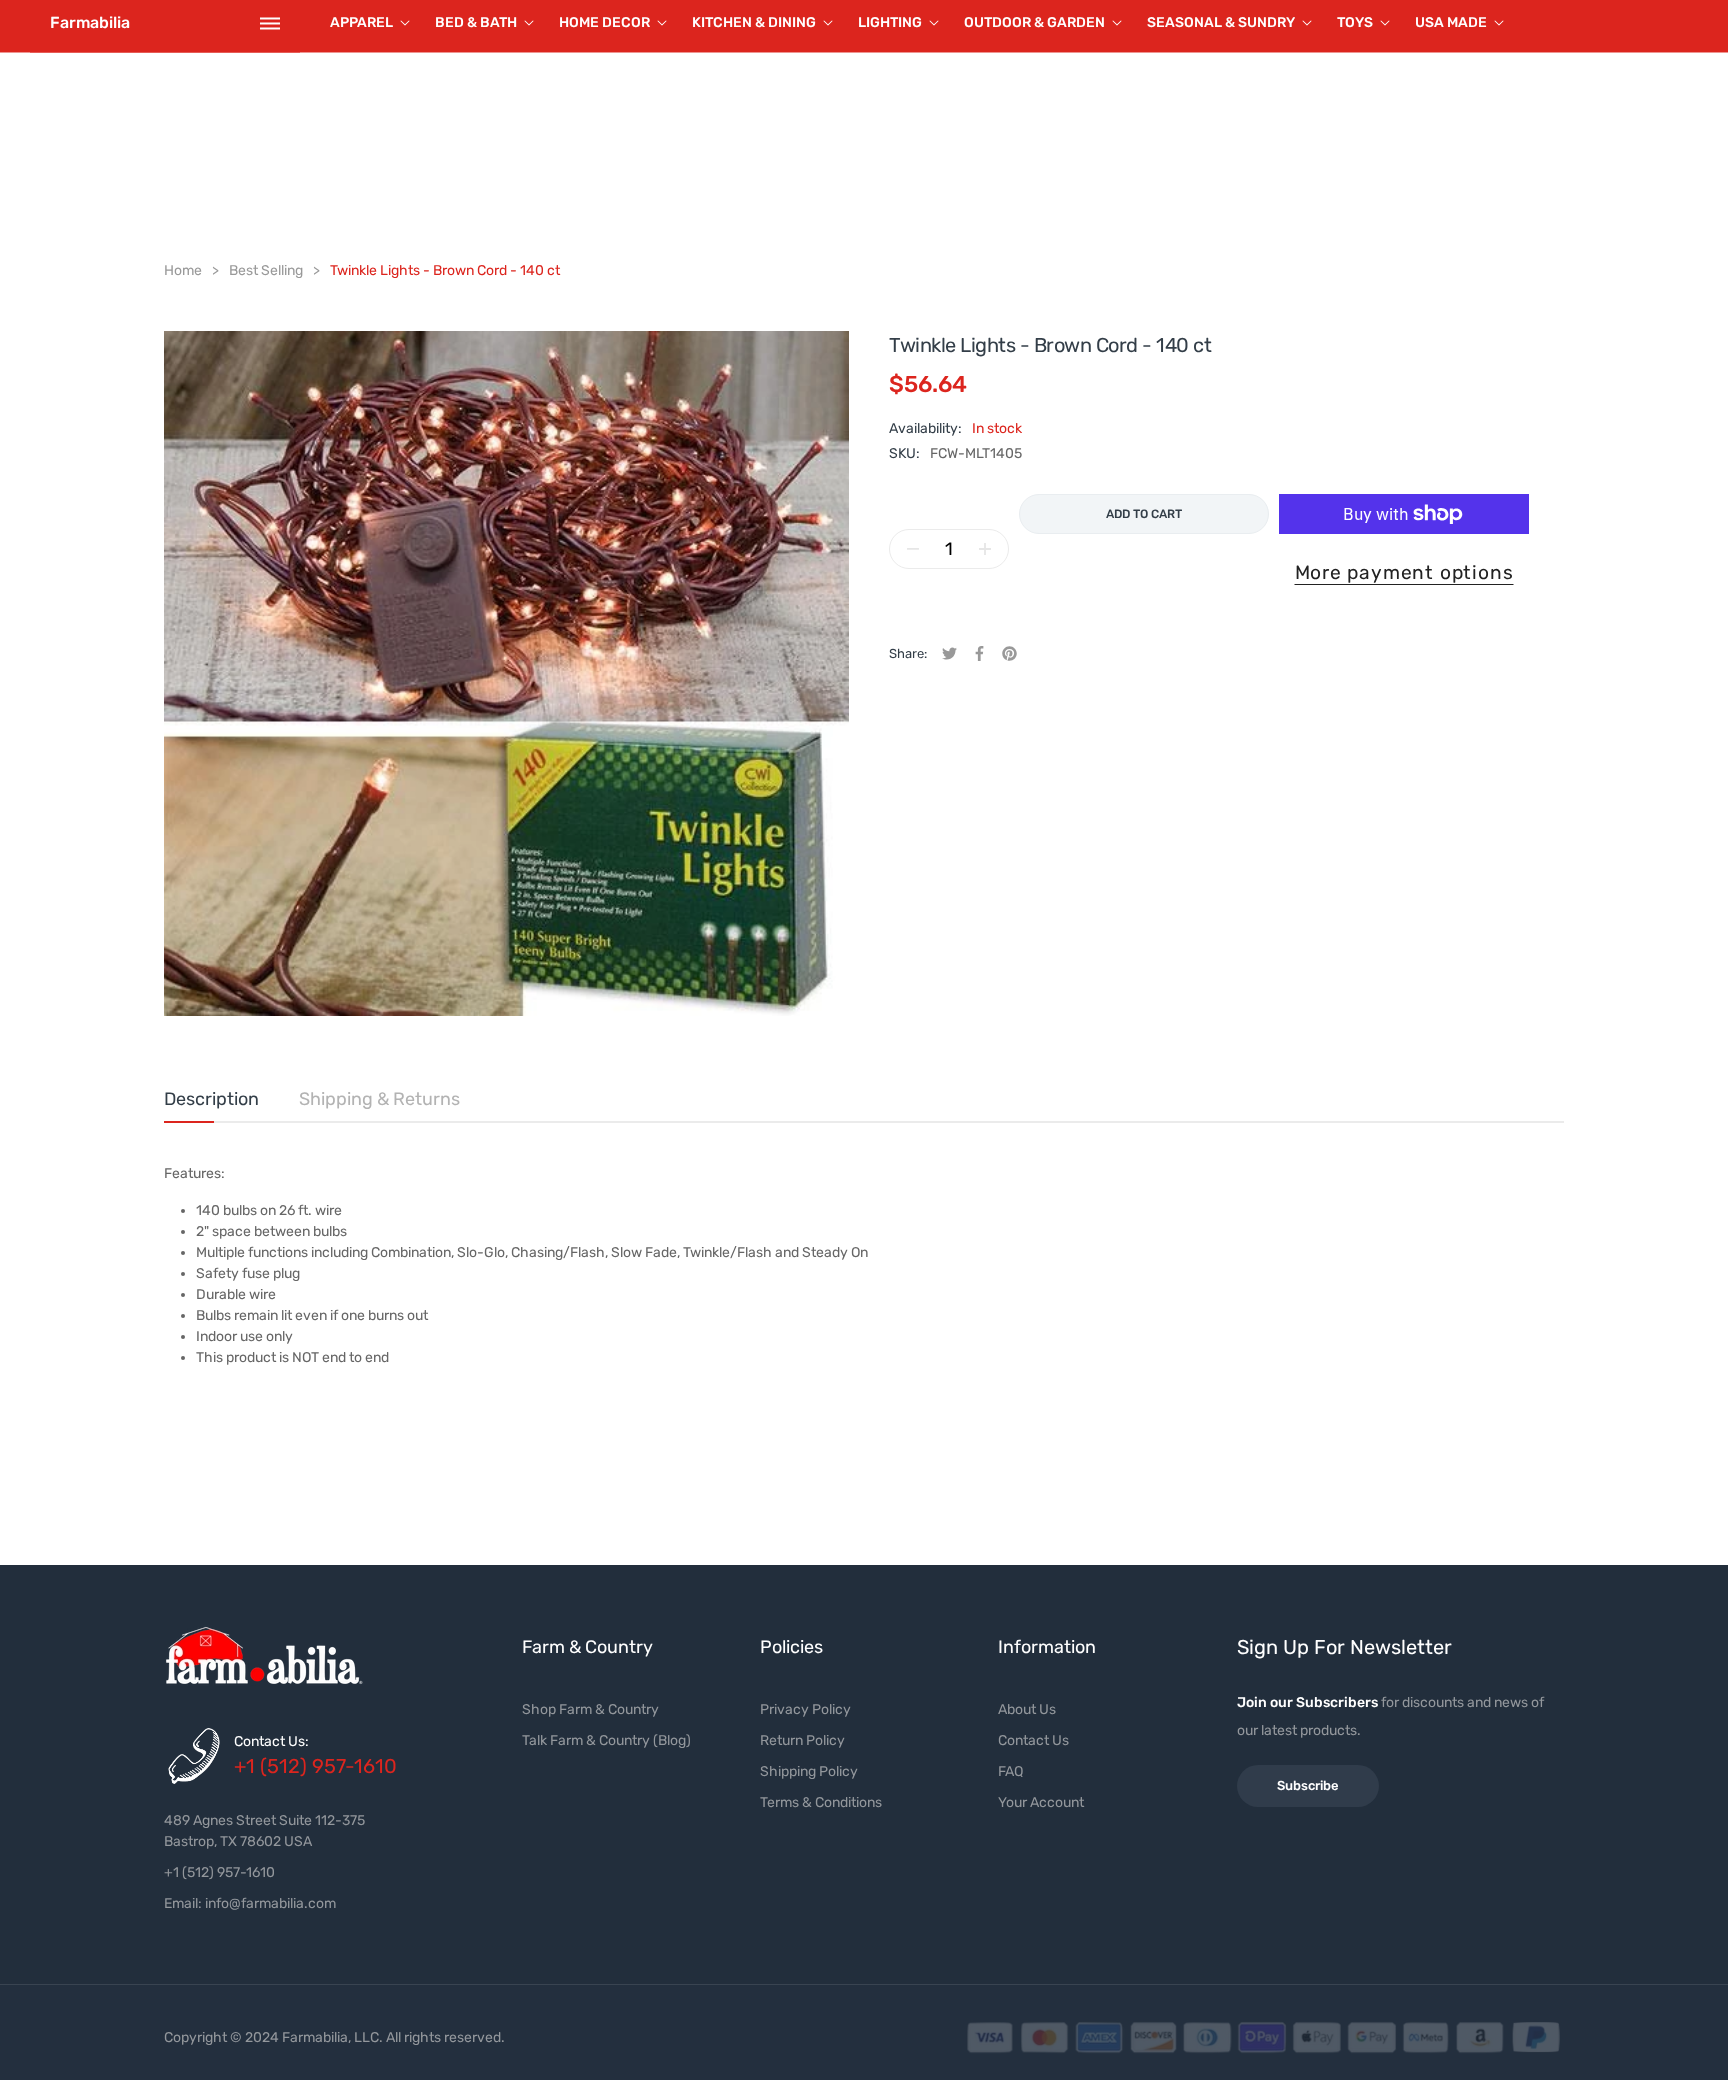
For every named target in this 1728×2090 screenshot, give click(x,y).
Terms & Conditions (821, 1802)
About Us (1027, 1709)
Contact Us (1033, 1740)
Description (211, 1099)
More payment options (1404, 572)
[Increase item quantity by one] (985, 549)
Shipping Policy (809, 1771)
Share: (908, 653)
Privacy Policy (805, 1709)
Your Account (1041, 1802)
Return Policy (802, 1740)
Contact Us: (271, 1741)
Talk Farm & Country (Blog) (606, 1740)
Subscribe (1308, 1785)
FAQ (1010, 1771)
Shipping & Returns (379, 1099)
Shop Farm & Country (590, 1709)
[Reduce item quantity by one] (913, 549)
